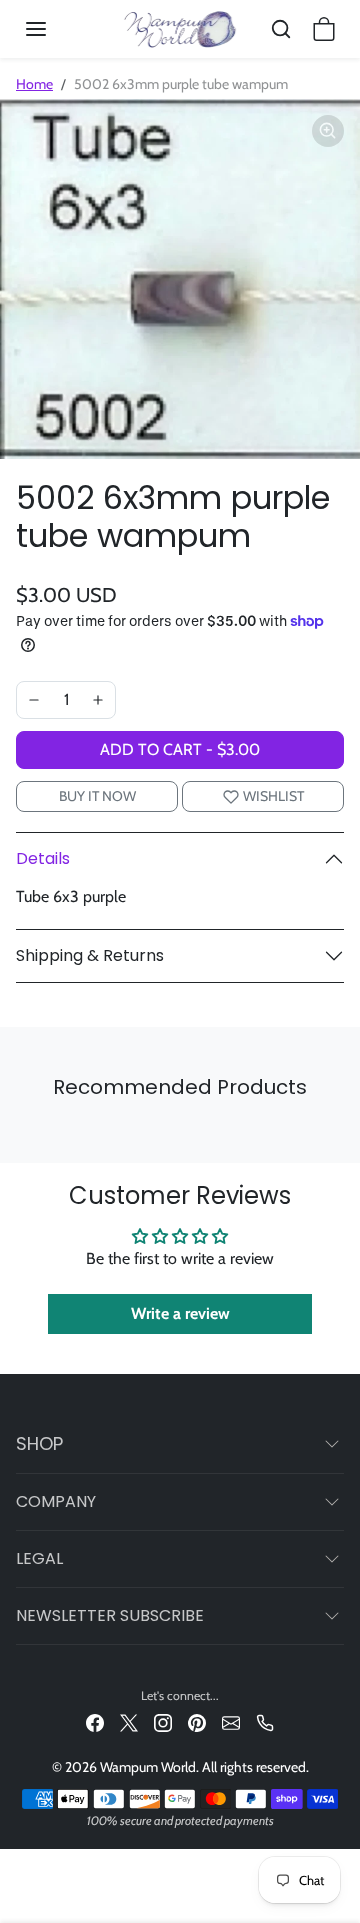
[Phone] (265, 1722)
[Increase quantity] (98, 700)
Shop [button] (39, 1443)
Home (34, 84)
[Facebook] (95, 1722)
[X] (129, 1722)
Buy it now (97, 796)
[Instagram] (163, 1722)
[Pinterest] (197, 1722)
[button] (56, 29)
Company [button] (56, 1501)
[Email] (231, 1722)
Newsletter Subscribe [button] (110, 1615)
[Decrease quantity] (34, 700)
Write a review (180, 1313)
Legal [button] (39, 1558)
